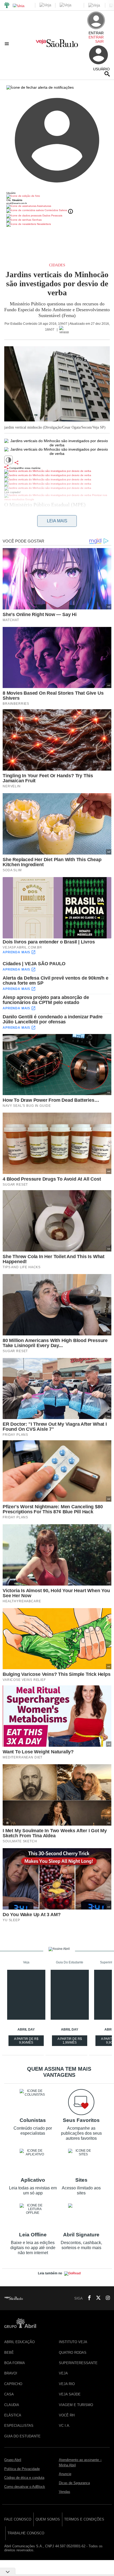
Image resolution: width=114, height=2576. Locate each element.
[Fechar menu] (40, 87)
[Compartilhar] (16, 463)
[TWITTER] (97, 2298)
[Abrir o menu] (8, 44)
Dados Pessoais (52, 215)
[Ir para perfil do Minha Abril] (57, 196)
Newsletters (43, 224)
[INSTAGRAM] (106, 2298)
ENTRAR (96, 37)
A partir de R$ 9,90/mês (27, 2041)
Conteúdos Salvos (56, 210)
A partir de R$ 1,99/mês (70, 2041)
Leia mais (57, 521)
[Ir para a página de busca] (107, 74)
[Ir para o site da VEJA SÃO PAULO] (57, 45)
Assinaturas (44, 206)
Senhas (36, 220)
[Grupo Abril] (7, 5)
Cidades (57, 265)
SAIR (99, 41)
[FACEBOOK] (88, 2298)
